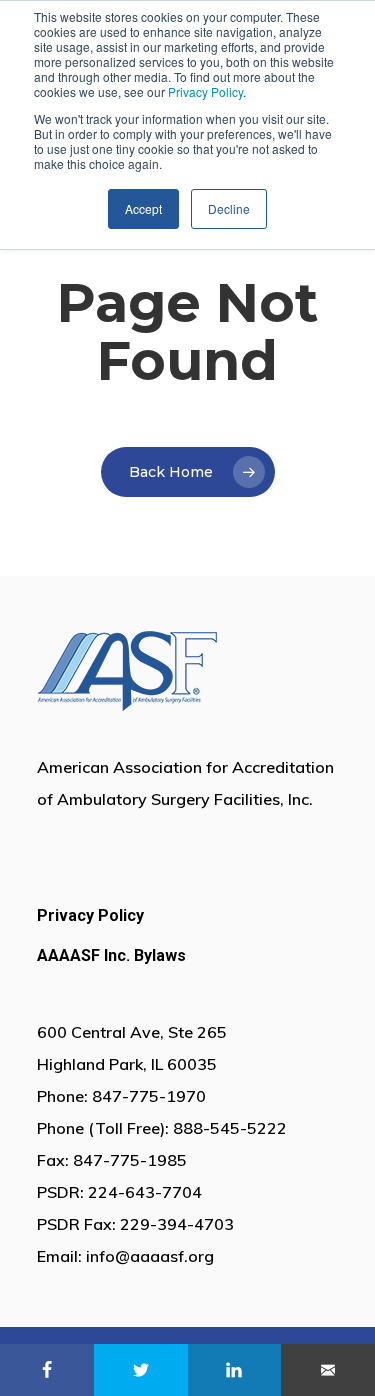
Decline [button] (229, 208)
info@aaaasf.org (150, 1256)
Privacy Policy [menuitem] (90, 915)
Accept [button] (143, 208)
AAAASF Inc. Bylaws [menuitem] (111, 955)
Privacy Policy (205, 91)
